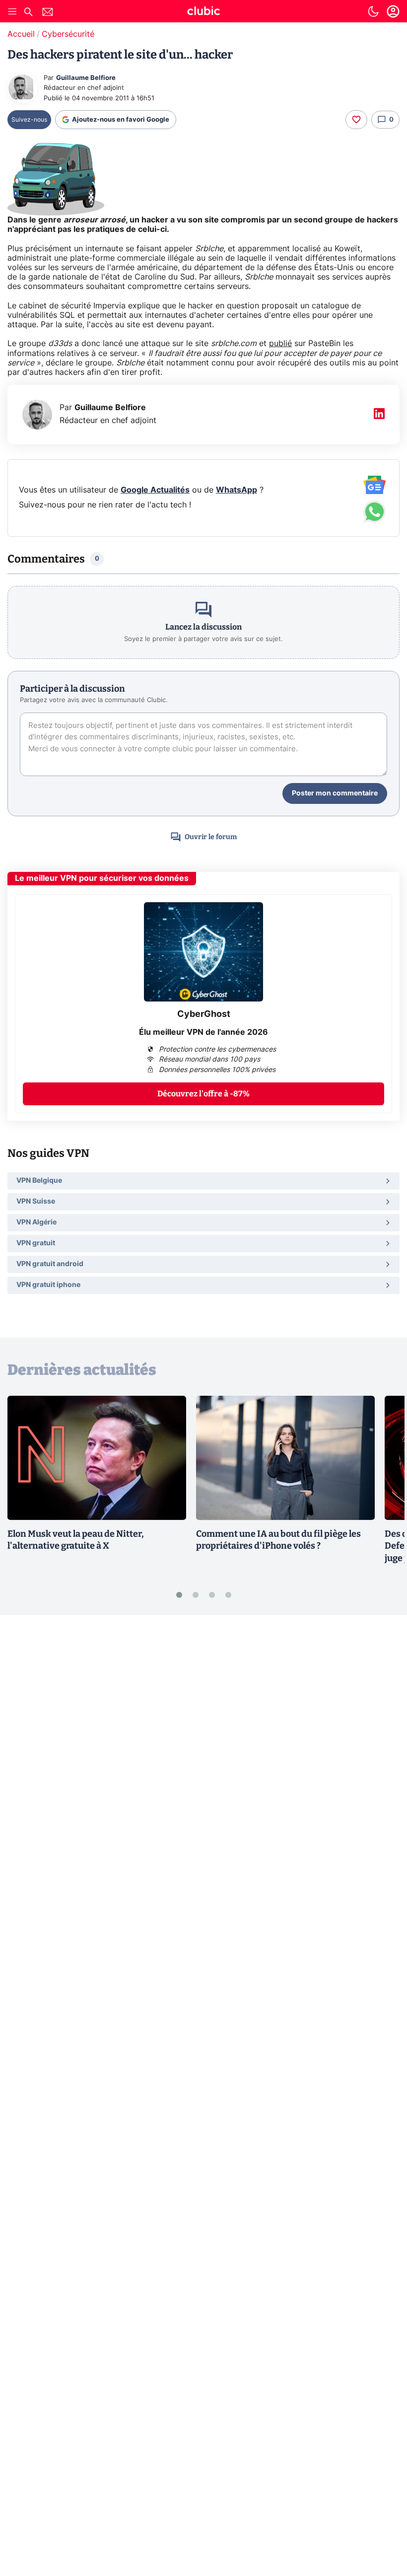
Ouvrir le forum (211, 837)
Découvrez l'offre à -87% (203, 1094)
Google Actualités (155, 490)
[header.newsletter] (48, 13)
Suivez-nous (29, 120)
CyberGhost (204, 1014)
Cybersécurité (68, 34)
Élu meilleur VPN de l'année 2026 (203, 1032)
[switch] (373, 11)
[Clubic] (203, 12)
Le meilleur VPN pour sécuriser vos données (102, 878)
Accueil (21, 34)
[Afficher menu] (12, 11)
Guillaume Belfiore (86, 78)
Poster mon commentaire (335, 793)
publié (280, 344)
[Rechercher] (28, 13)
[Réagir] (356, 120)
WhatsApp (237, 490)
